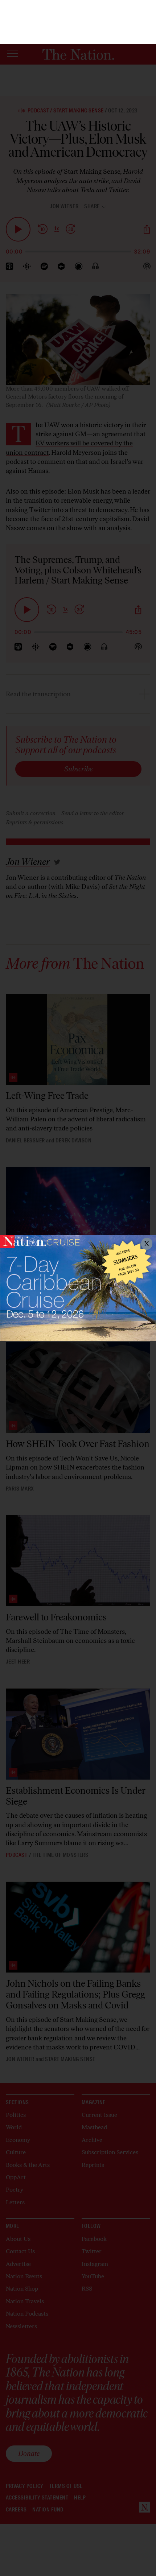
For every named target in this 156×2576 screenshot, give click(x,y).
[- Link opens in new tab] (78, 1288)
